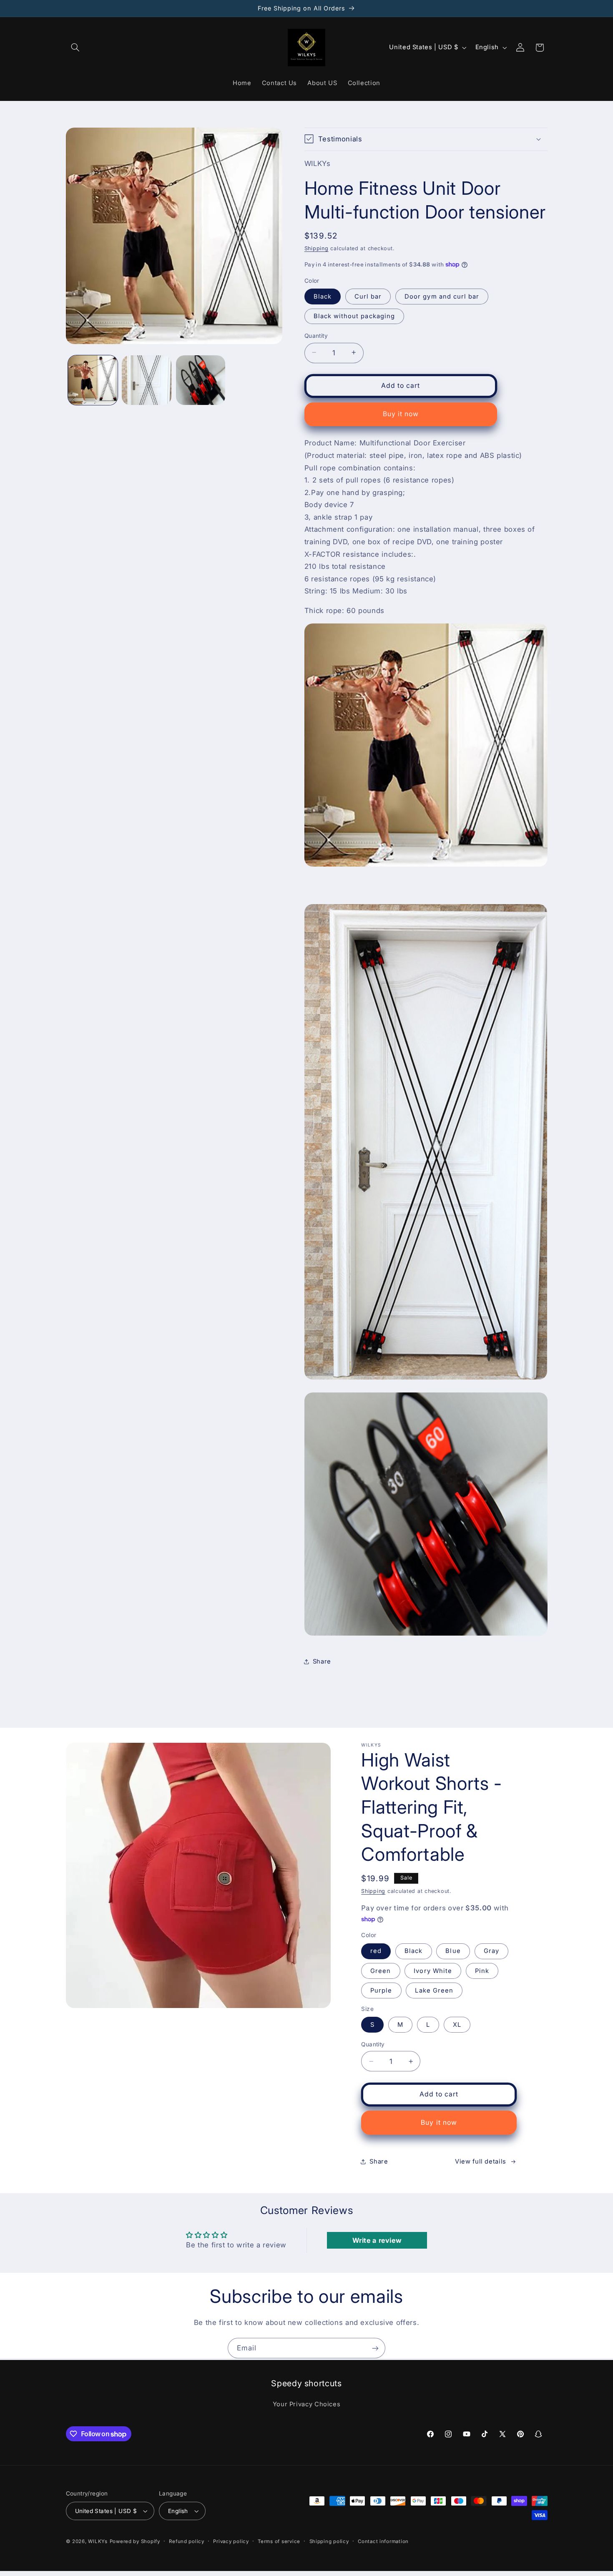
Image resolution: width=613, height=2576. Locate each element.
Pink (482, 1971)
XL (457, 2025)
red (376, 1951)
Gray (491, 1951)
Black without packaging (354, 316)
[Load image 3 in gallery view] (201, 380)
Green (381, 1971)
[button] (75, 48)
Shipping (317, 248)
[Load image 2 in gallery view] (147, 380)
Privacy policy (231, 2541)
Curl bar (368, 296)
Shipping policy (329, 2541)
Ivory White (433, 1971)
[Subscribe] (375, 2348)
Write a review (377, 2240)
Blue (453, 1951)
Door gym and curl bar (442, 296)
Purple (381, 1990)
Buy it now (401, 413)
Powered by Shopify (135, 2541)
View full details (481, 2161)
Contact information (383, 2541)
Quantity (316, 335)
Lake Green (434, 1990)
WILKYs (98, 2541)
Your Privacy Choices (307, 2404)
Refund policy (187, 2541)
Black (323, 296)
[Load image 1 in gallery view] (93, 380)
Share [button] (322, 1661)
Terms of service (279, 2541)
